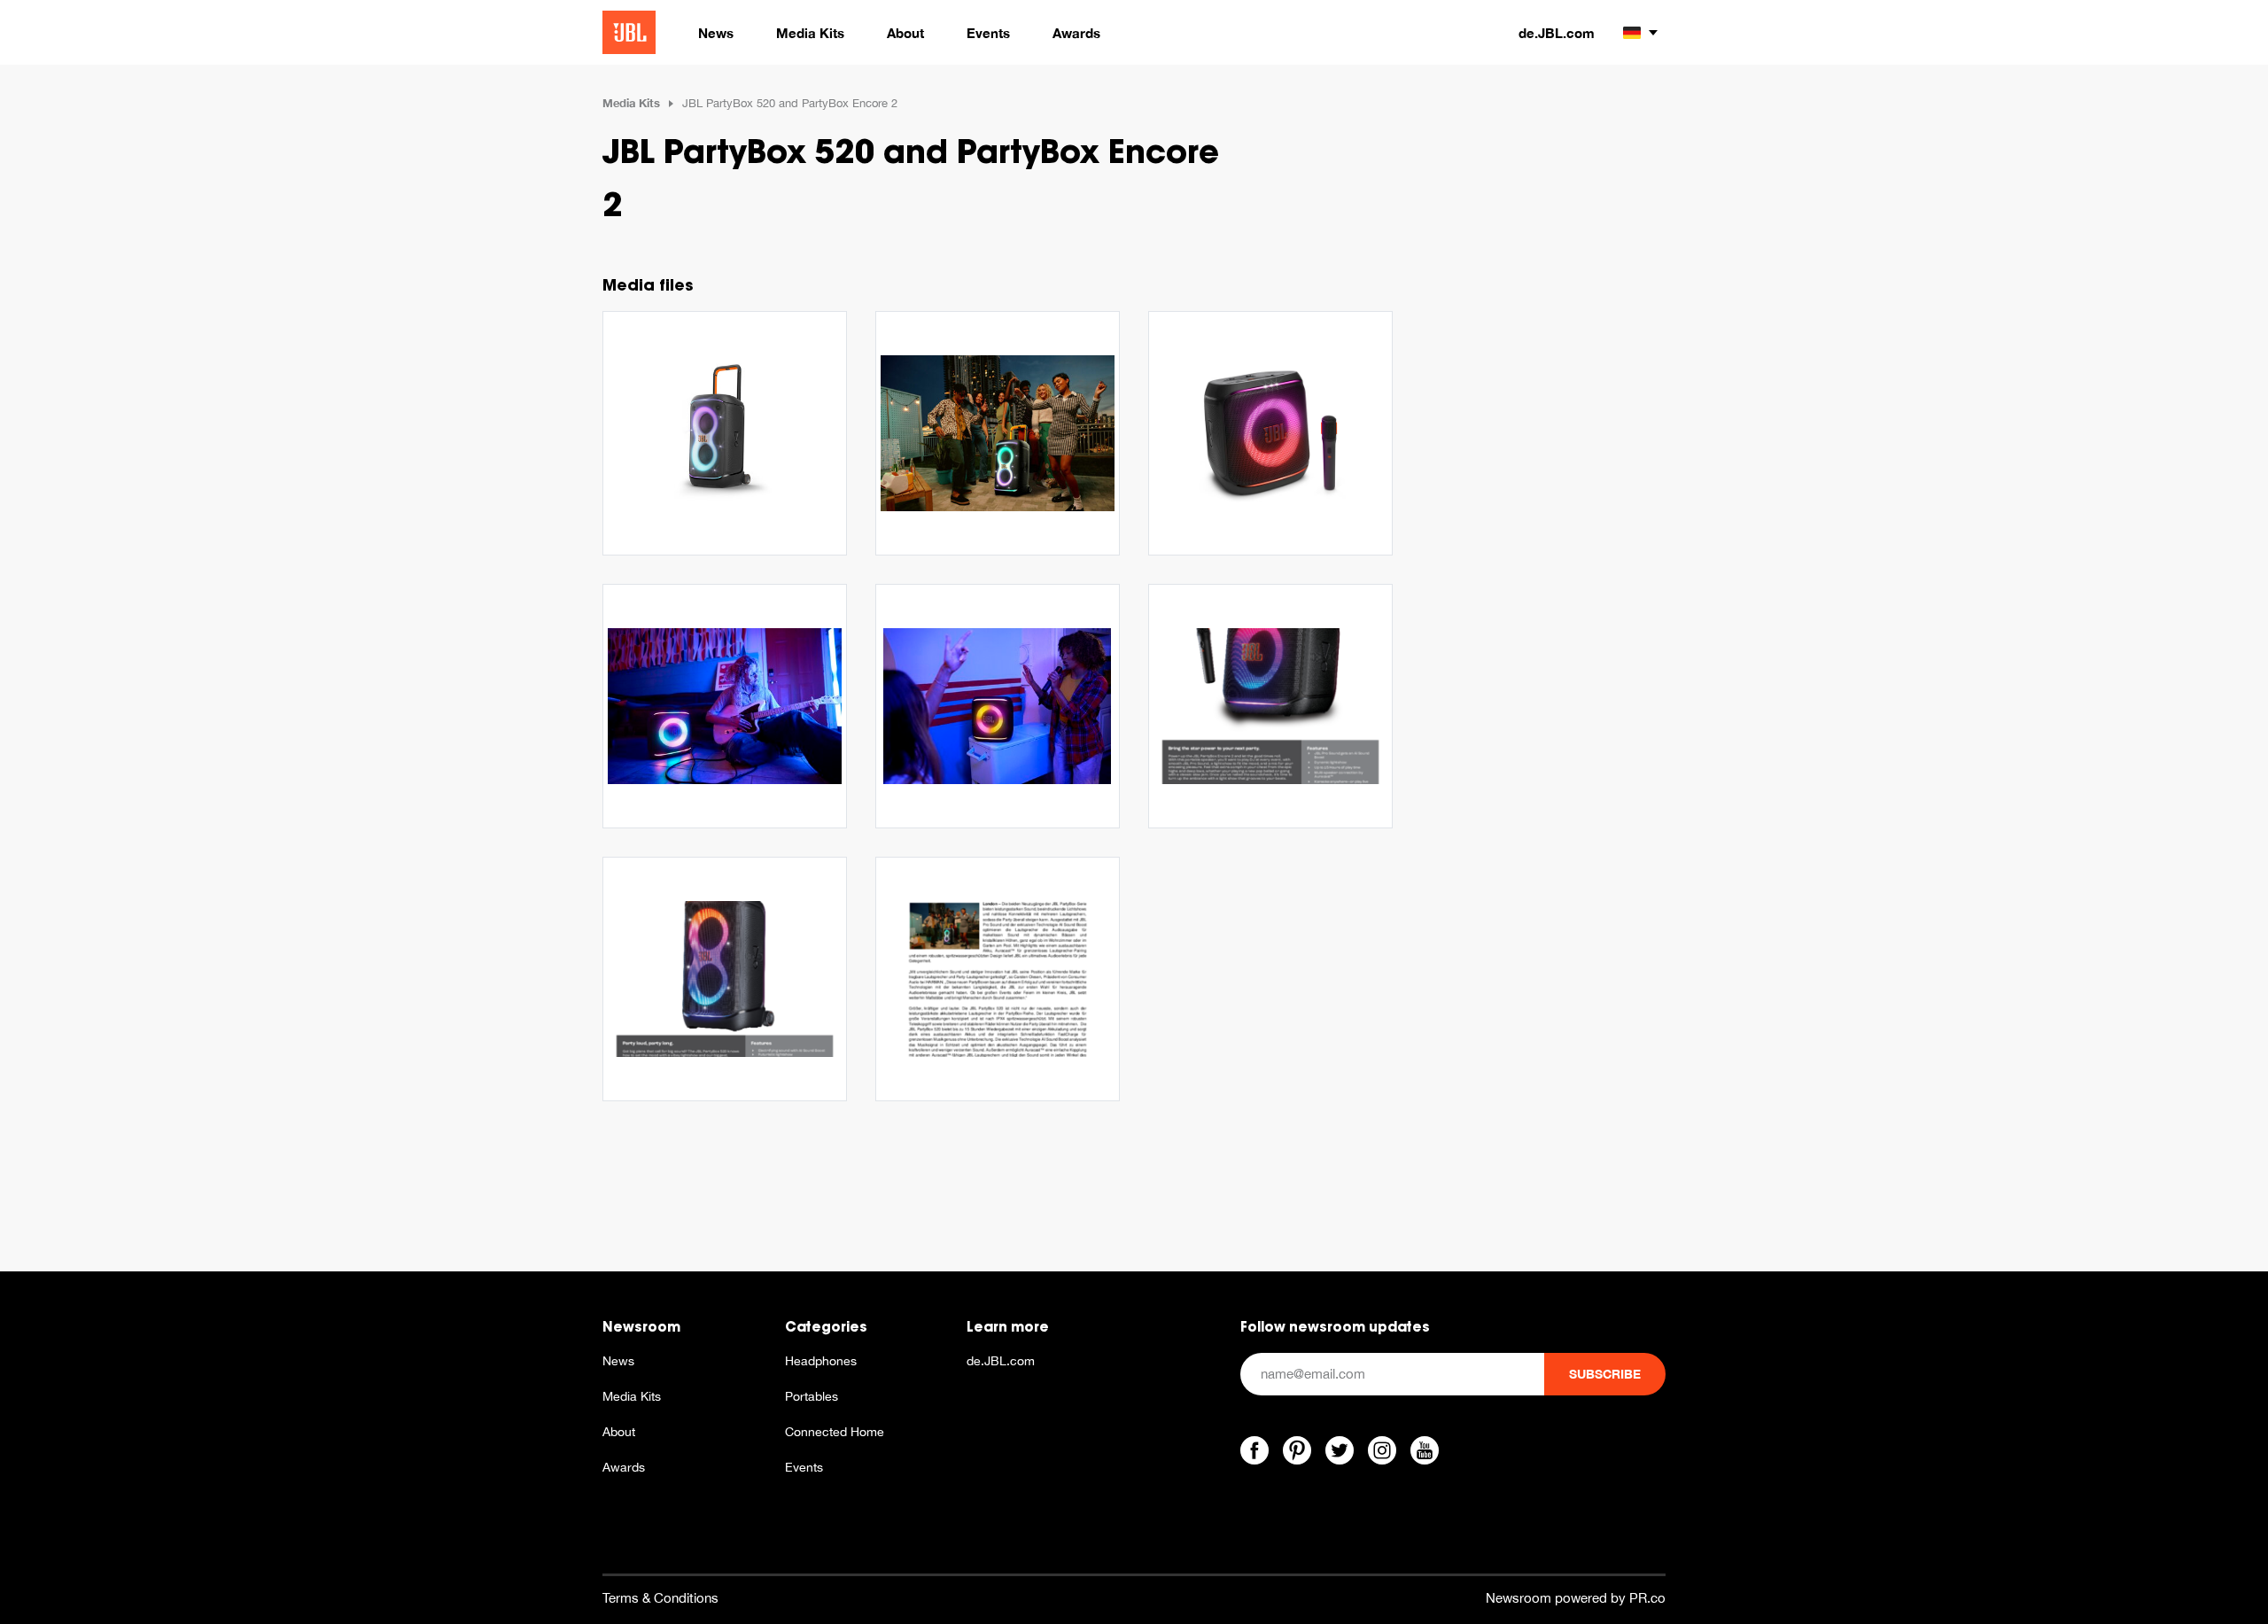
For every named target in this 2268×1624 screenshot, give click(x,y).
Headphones (821, 1361)
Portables (812, 1396)
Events (804, 1467)
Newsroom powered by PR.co (1576, 1598)
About (619, 1432)
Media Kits (631, 103)
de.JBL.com (1557, 33)
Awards (624, 1467)
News (618, 1361)
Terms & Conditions (660, 1598)
